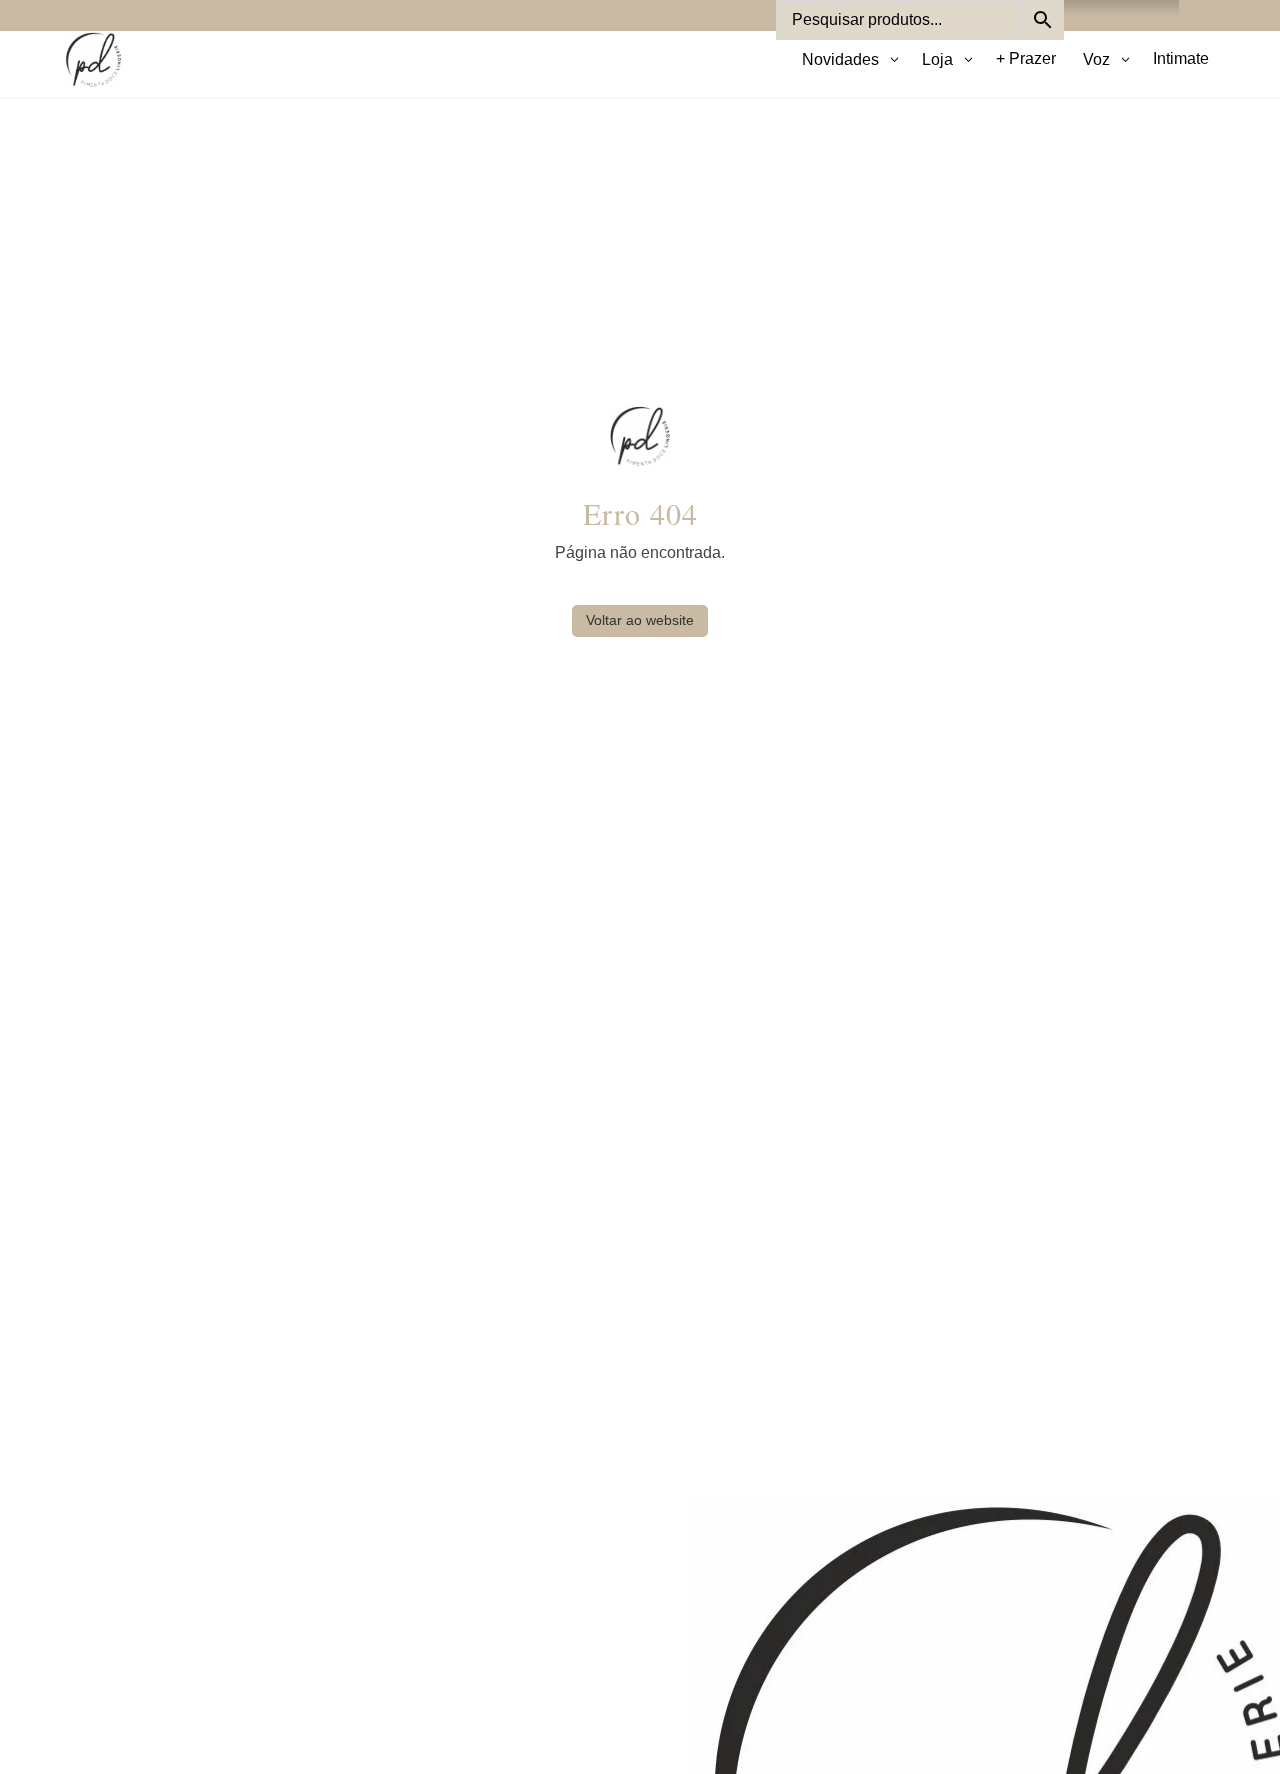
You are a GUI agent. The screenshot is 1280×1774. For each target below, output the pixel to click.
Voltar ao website (640, 620)
